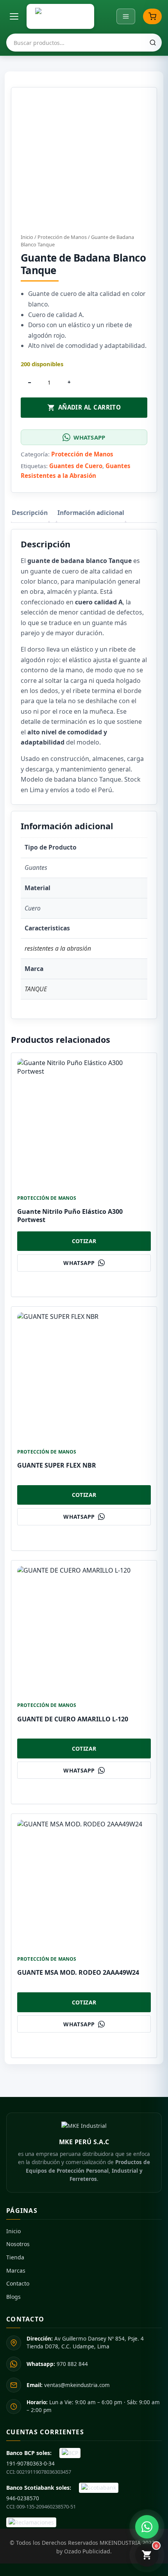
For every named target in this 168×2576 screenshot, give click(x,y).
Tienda (15, 2257)
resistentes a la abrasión (58, 948)
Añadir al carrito (90, 407)
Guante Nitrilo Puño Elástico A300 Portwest (70, 1216)
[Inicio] (60, 16)
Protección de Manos (62, 237)
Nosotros (18, 2244)
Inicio (27, 237)
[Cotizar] (152, 16)
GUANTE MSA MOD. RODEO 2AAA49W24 (78, 1972)
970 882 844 (57, 2364)
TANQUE (36, 989)
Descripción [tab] (30, 513)
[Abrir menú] (14, 16)
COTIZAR (84, 1241)
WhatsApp (89, 437)
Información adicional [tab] (91, 513)
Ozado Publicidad (87, 2551)
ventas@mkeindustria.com (68, 2385)
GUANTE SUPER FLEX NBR (57, 1465)
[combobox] (84, 43)
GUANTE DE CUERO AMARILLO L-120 (73, 1719)
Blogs (13, 2297)
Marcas (16, 2270)
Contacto (18, 2283)
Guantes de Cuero (76, 466)
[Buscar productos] (153, 43)
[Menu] (126, 16)
